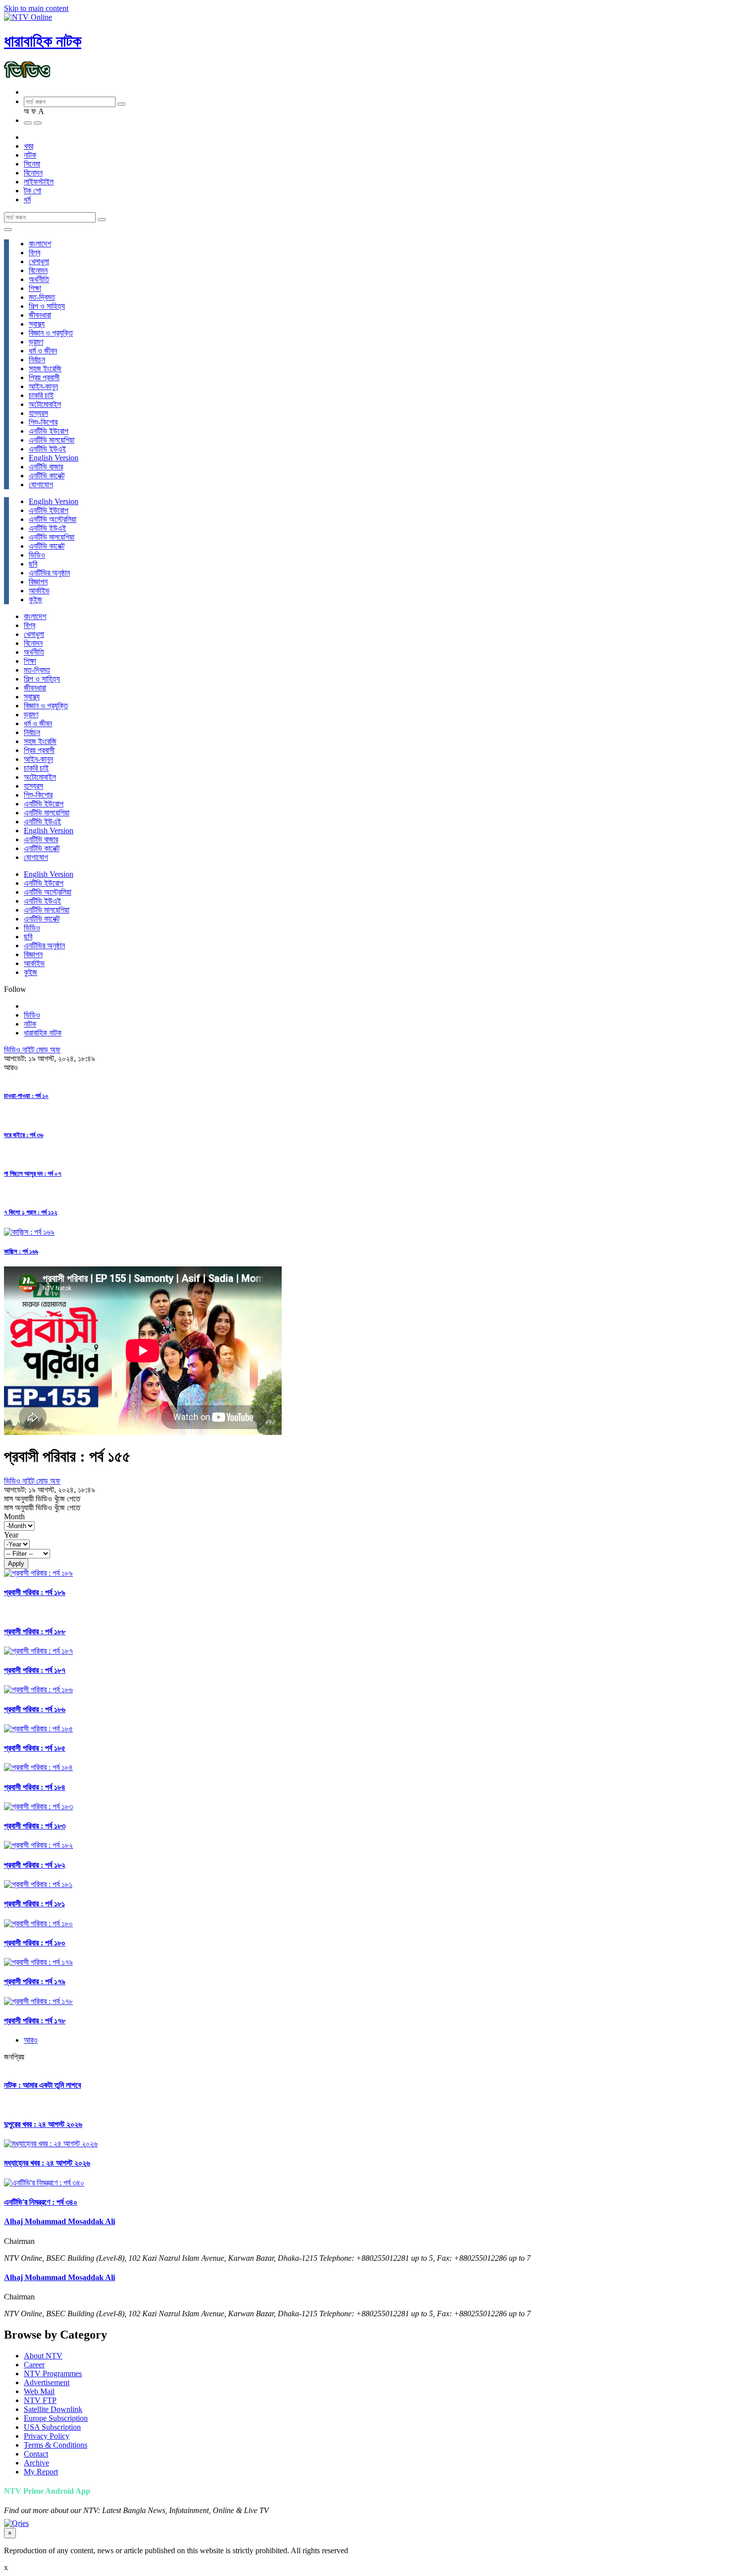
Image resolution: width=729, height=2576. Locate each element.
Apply (16, 1564)
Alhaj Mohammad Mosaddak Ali (60, 2221)
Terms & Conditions (56, 2445)
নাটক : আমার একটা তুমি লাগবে (42, 2085)
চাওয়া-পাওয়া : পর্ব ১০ (26, 1096)
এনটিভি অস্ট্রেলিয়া (53, 519)
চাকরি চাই (41, 395)
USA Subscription (52, 2427)
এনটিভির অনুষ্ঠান (49, 573)
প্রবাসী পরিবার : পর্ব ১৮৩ (35, 1826)
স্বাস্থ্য (37, 324)
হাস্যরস (38, 413)
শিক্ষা (35, 288)
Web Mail (39, 2391)
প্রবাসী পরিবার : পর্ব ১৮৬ (35, 1709)
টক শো (32, 191)
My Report (41, 2472)
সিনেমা (32, 164)
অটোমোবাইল (45, 404)
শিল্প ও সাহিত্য (47, 306)
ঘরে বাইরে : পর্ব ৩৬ (24, 1135)
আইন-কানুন (43, 386)
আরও (31, 2040)
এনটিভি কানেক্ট (47, 476)
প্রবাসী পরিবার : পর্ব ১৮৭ (35, 1670)
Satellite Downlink (53, 2409)
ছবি (33, 564)
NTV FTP (40, 2400)
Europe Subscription (56, 2418)
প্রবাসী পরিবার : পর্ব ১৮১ (34, 1904)
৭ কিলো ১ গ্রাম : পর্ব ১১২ (30, 1212)
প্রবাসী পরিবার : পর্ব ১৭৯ (35, 1981)
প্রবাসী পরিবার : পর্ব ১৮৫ (35, 1748)
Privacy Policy (47, 2436)
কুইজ (35, 600)
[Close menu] (8, 229)
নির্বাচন (37, 360)
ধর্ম (27, 200)
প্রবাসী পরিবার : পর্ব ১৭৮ (35, 2021)
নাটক (30, 155)
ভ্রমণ (36, 342)
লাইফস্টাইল (39, 182)
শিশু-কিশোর (43, 422)
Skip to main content (36, 8)
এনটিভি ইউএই (47, 449)
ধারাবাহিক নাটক (43, 41)
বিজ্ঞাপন (38, 582)
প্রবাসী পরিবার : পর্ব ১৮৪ (35, 1787)
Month (14, 1517)
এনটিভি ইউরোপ (49, 431)
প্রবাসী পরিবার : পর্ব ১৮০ (35, 1943)
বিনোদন (33, 173)
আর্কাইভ (39, 591)
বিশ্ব (34, 253)
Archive (36, 2463)
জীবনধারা (40, 315)
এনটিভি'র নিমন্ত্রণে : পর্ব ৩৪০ (41, 2202)
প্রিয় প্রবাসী (44, 377)
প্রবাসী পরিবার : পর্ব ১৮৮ (35, 1631)
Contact (36, 2454)
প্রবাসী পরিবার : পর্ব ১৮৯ (35, 1592)
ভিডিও (37, 555)
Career (34, 2365)
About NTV (43, 2356)
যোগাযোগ (41, 485)
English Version (54, 458)
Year (11, 1535)
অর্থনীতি (39, 279)
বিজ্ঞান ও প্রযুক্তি (51, 333)
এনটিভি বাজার (46, 467)
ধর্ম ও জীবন (43, 351)
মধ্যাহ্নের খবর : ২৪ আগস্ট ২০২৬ (47, 2163)
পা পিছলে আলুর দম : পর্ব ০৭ (33, 1174)
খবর (29, 146)
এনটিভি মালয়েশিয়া (52, 440)
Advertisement (47, 2382)
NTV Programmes (53, 2374)
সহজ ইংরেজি (45, 369)
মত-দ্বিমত (42, 297)
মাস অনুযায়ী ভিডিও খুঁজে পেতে (42, 1499)
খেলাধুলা (39, 261)
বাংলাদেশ (40, 244)
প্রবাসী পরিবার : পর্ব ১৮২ (35, 1865)
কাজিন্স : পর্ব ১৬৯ (21, 1251)
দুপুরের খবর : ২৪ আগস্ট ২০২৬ (43, 2124)
